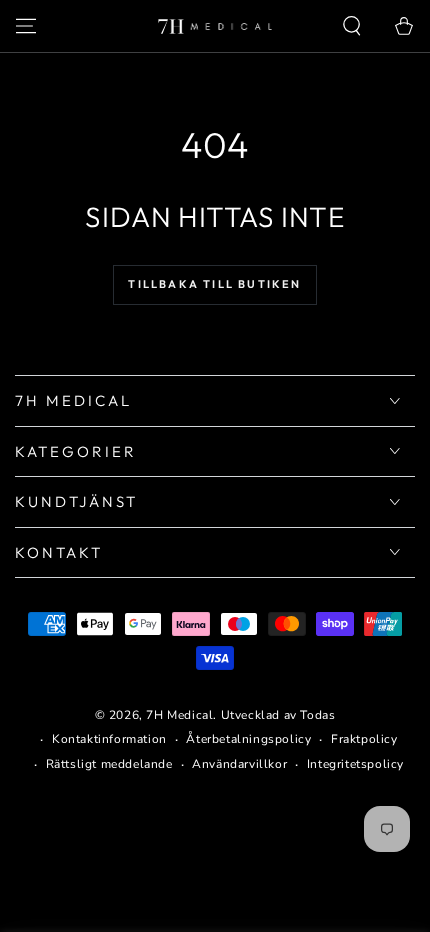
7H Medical (179, 715)
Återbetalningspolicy (248, 739)
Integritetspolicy (355, 764)
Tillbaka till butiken (214, 284)
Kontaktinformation (109, 739)
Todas (317, 715)
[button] (352, 26)
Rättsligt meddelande (109, 764)
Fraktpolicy (364, 739)
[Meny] (26, 26)
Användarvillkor (239, 764)
